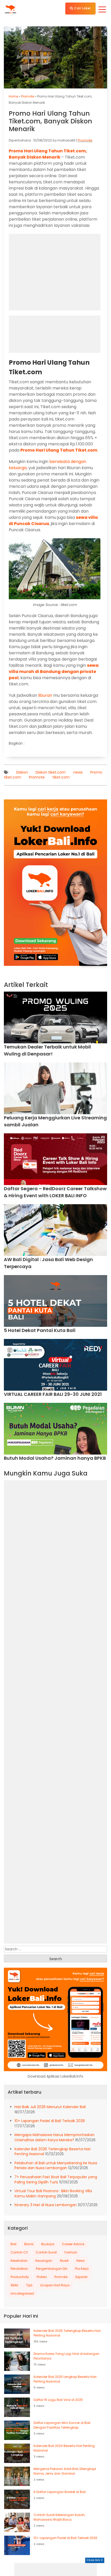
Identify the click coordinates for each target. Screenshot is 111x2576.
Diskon (22, 772)
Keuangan (44, 2261)
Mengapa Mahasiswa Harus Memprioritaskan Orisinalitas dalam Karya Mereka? (54, 2137)
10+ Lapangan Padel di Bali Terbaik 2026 (50, 2121)
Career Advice (73, 2244)
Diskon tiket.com (51, 772)
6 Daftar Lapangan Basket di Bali (60, 2492)
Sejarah (81, 2277)
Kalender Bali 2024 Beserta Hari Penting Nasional (64, 2448)
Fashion (71, 2252)
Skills (14, 2285)
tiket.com (61, 777)
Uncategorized (22, 2293)
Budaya (48, 2244)
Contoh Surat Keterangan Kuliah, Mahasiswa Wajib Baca (59, 2517)
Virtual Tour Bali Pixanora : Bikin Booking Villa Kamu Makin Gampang (53, 2193)
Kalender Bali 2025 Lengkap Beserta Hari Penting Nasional (65, 2379)
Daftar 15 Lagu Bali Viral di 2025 (58, 2400)
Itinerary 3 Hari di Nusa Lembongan (46, 2205)
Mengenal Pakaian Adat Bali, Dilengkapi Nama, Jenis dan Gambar (65, 2471)
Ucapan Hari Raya (55, 2285)
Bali (14, 2244)
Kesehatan (19, 2261)
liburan (45, 695)
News (81, 2261)
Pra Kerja (82, 2269)
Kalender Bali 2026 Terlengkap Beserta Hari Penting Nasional (67, 2333)
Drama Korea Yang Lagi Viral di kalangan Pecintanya (66, 2356)
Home (13, 96)
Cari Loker (82, 8)
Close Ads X (95, 2560)
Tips (29, 2285)
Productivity (20, 2277)
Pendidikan (19, 2269)
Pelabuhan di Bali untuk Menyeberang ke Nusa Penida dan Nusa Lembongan (56, 2166)
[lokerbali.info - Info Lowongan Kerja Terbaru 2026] (10, 9)
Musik (64, 2261)
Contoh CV (19, 2252)
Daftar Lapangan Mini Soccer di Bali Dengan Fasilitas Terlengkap (62, 2425)
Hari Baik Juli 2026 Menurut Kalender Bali (50, 2107)
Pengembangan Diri (52, 2269)
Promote (28, 96)
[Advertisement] (55, 2570)
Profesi (42, 2277)
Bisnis (29, 2244)
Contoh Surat (46, 2252)
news (78, 772)
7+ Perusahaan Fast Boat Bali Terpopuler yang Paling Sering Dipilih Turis (56, 2180)
